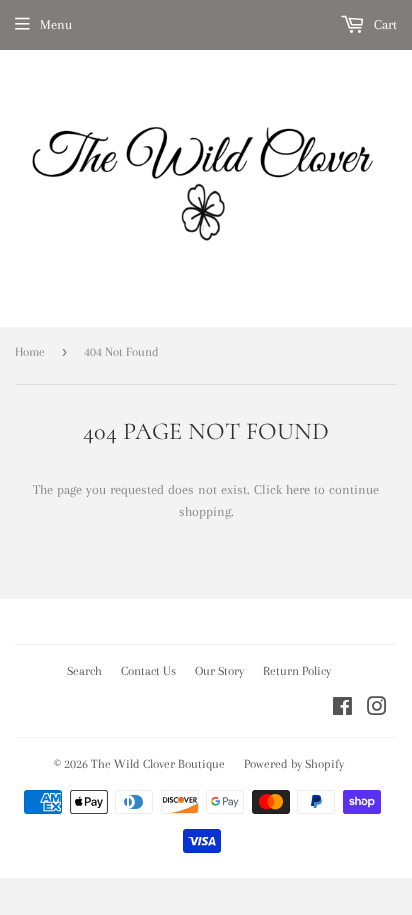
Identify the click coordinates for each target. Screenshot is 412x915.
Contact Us (148, 671)
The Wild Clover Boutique (158, 764)
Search (84, 671)
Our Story (219, 671)
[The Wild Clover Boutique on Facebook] (342, 709)
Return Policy (297, 671)
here (298, 489)
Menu (56, 24)
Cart (383, 24)
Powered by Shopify (294, 764)
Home (30, 352)
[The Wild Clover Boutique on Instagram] (377, 709)
